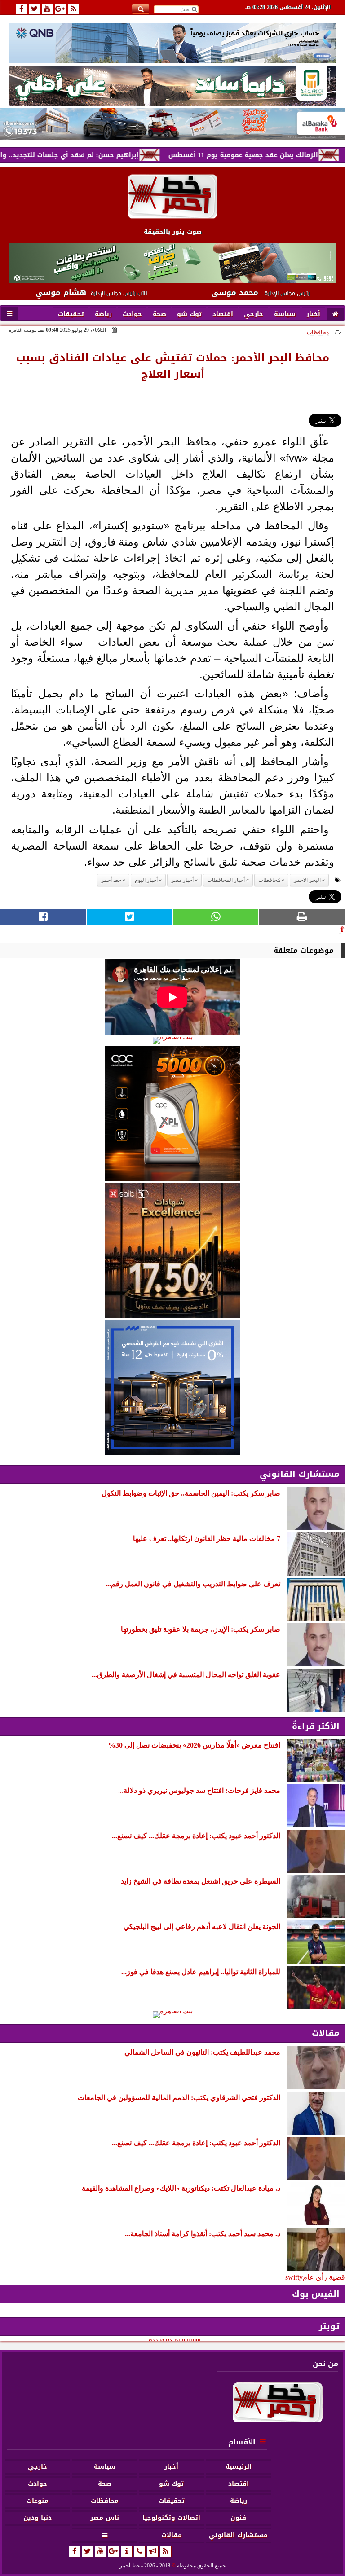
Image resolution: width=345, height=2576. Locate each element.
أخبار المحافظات (226, 880)
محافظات (318, 332)
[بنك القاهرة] (172, 1040)
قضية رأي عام (324, 2277)
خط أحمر (111, 880)
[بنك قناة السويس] (172, 1387)
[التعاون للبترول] (172, 1114)
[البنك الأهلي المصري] (172, 86)
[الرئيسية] (335, 314)
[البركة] (172, 124)
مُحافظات (269, 880)
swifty (294, 2277)
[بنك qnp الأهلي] (172, 43)
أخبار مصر (182, 880)
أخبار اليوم (146, 880)
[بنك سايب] (172, 1251)
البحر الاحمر (307, 880)
